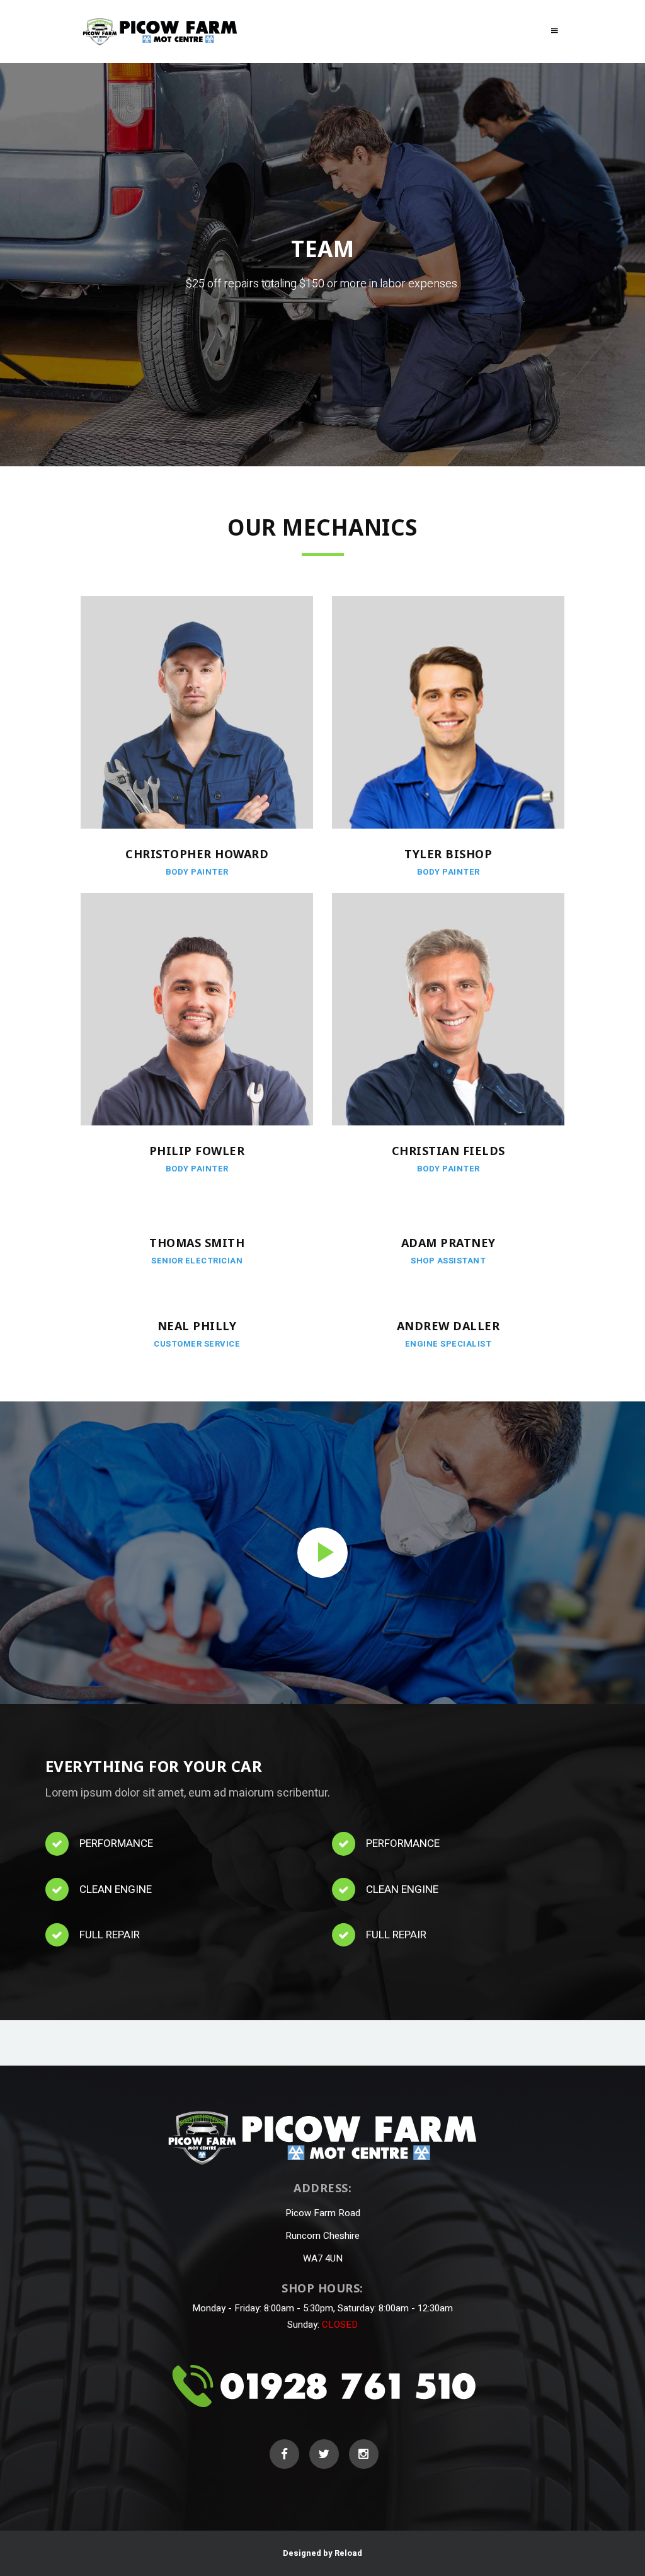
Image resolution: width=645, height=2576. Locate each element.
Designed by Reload (322, 2553)
